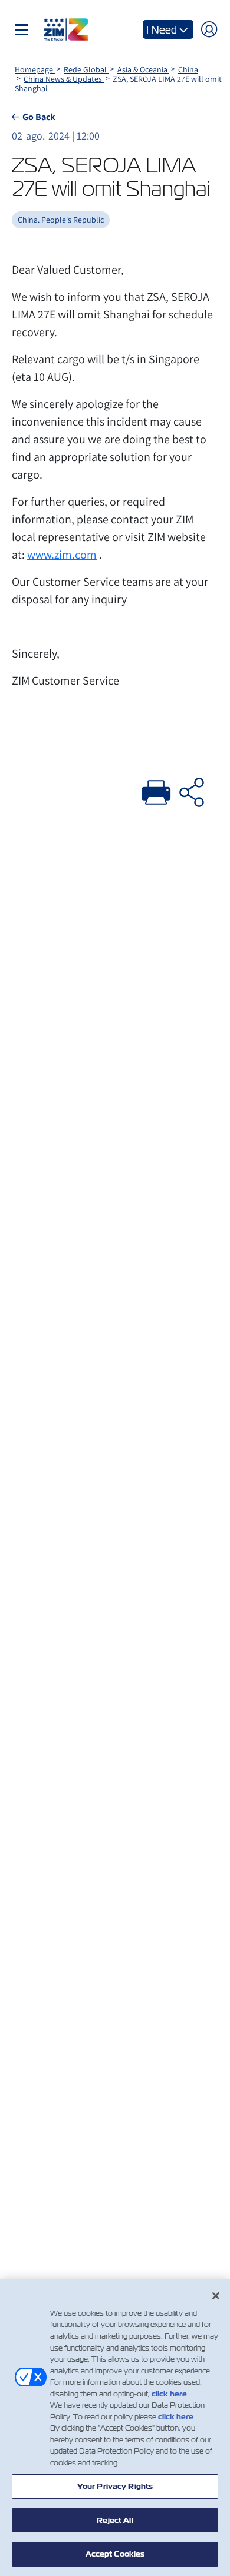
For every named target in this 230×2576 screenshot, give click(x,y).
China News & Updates (64, 79)
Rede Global (86, 69)
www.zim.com (62, 555)
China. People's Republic (61, 220)
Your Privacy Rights (115, 2486)
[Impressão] (156, 791)
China (188, 69)
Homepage (35, 69)
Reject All (115, 2520)
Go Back (39, 117)
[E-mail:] (192, 791)
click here (169, 2394)
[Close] (216, 2296)
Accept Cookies (115, 2554)
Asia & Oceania (143, 69)
